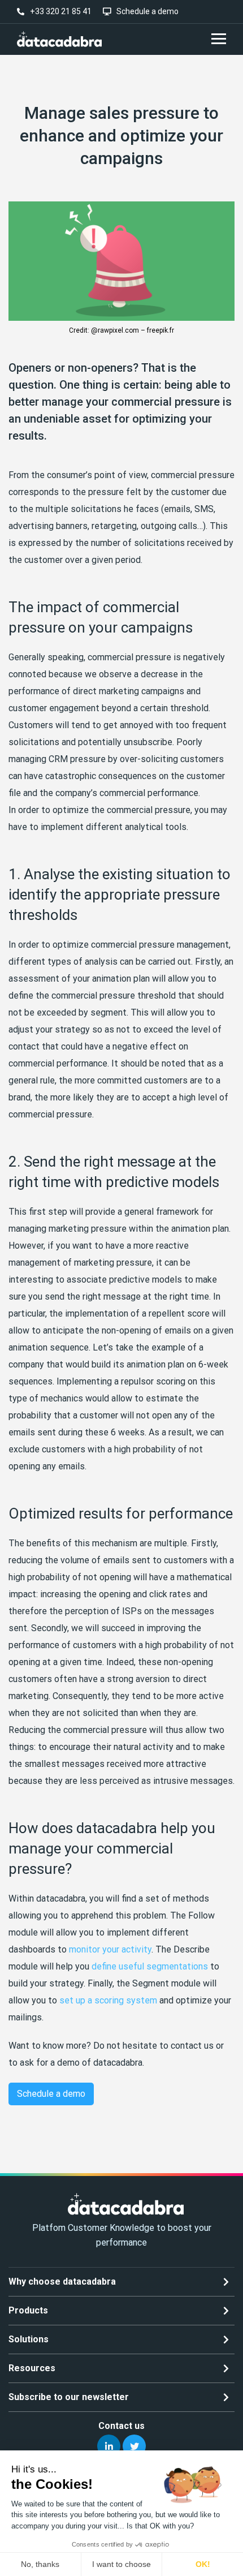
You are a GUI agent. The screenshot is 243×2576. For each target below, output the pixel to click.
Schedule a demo (51, 2094)
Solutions (29, 2339)
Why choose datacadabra (62, 2282)
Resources (32, 2368)
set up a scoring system (108, 2000)
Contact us (121, 2426)
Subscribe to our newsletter (69, 2397)
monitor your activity (110, 1949)
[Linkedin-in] (109, 2446)
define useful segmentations (150, 1966)
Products (28, 2310)
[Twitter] (134, 2446)
